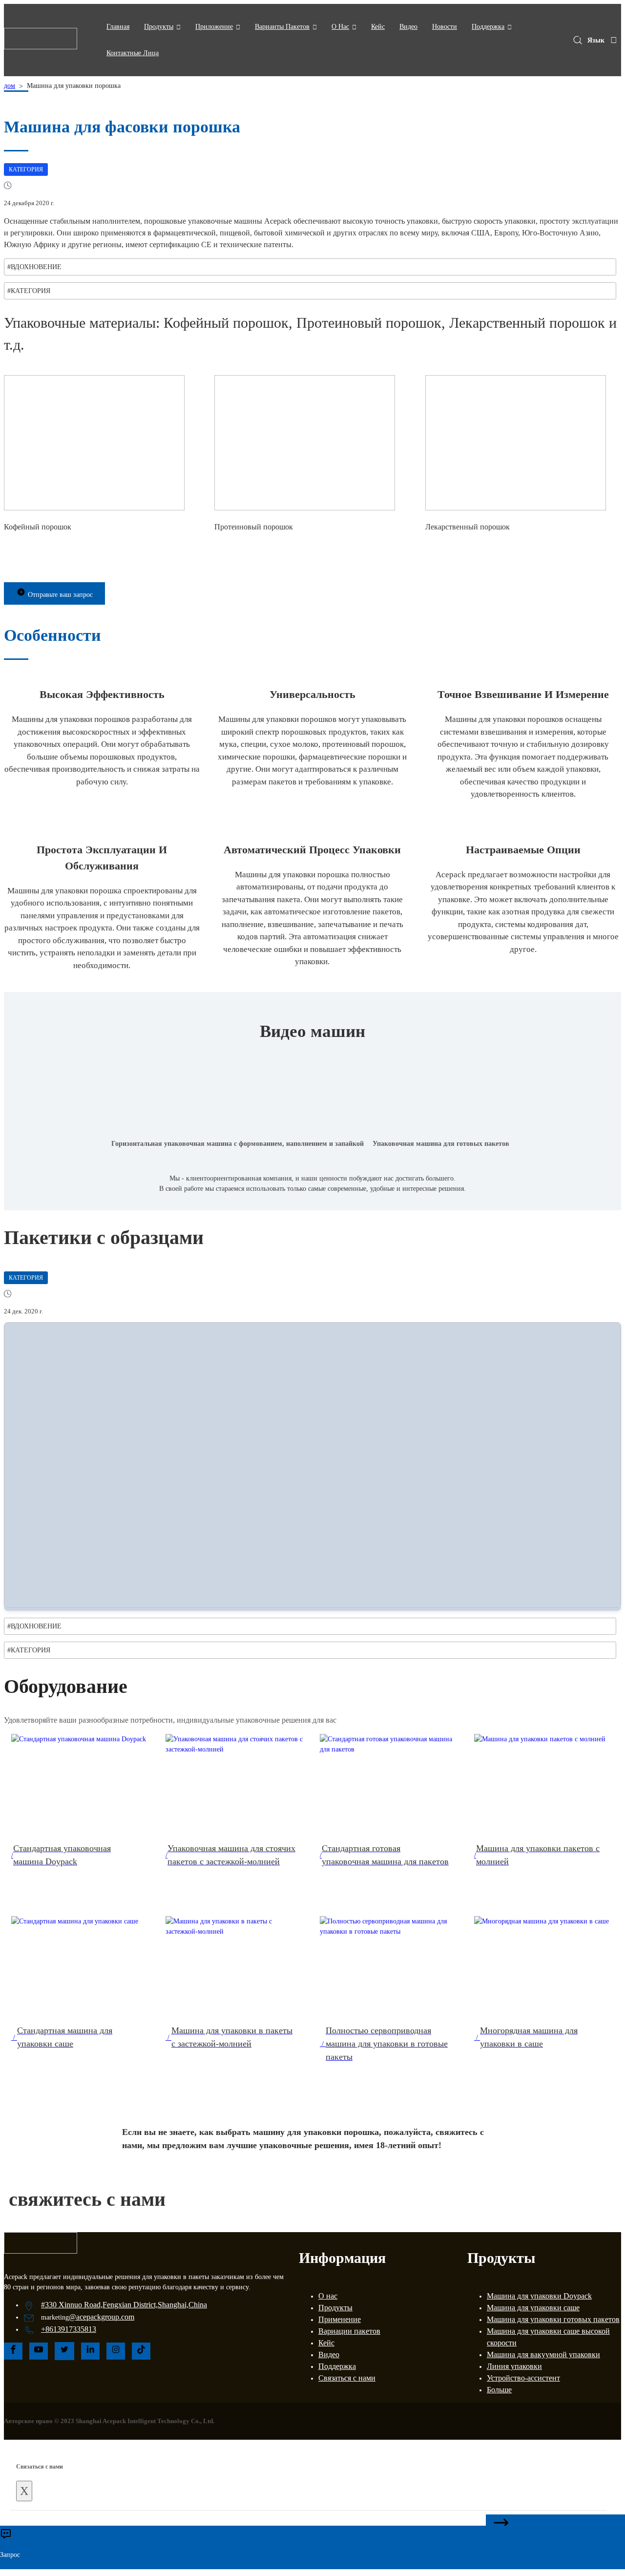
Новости (445, 27)
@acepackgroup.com (102, 2317)
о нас (340, 27)
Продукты (159, 27)
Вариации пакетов (349, 2331)
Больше (499, 2390)
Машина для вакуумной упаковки (543, 2354)
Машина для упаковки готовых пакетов (553, 2319)
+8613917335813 (69, 2329)
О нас (328, 2296)
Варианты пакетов (282, 27)
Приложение (214, 27)
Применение (340, 2319)
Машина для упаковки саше (533, 2308)
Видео (408, 27)
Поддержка (488, 27)
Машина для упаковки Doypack (539, 2296)
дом (10, 86)
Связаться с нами (347, 2378)
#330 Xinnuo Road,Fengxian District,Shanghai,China (124, 2305)
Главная (118, 27)
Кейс (378, 27)
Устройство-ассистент (523, 2378)
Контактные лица (133, 53)
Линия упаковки (514, 2366)
